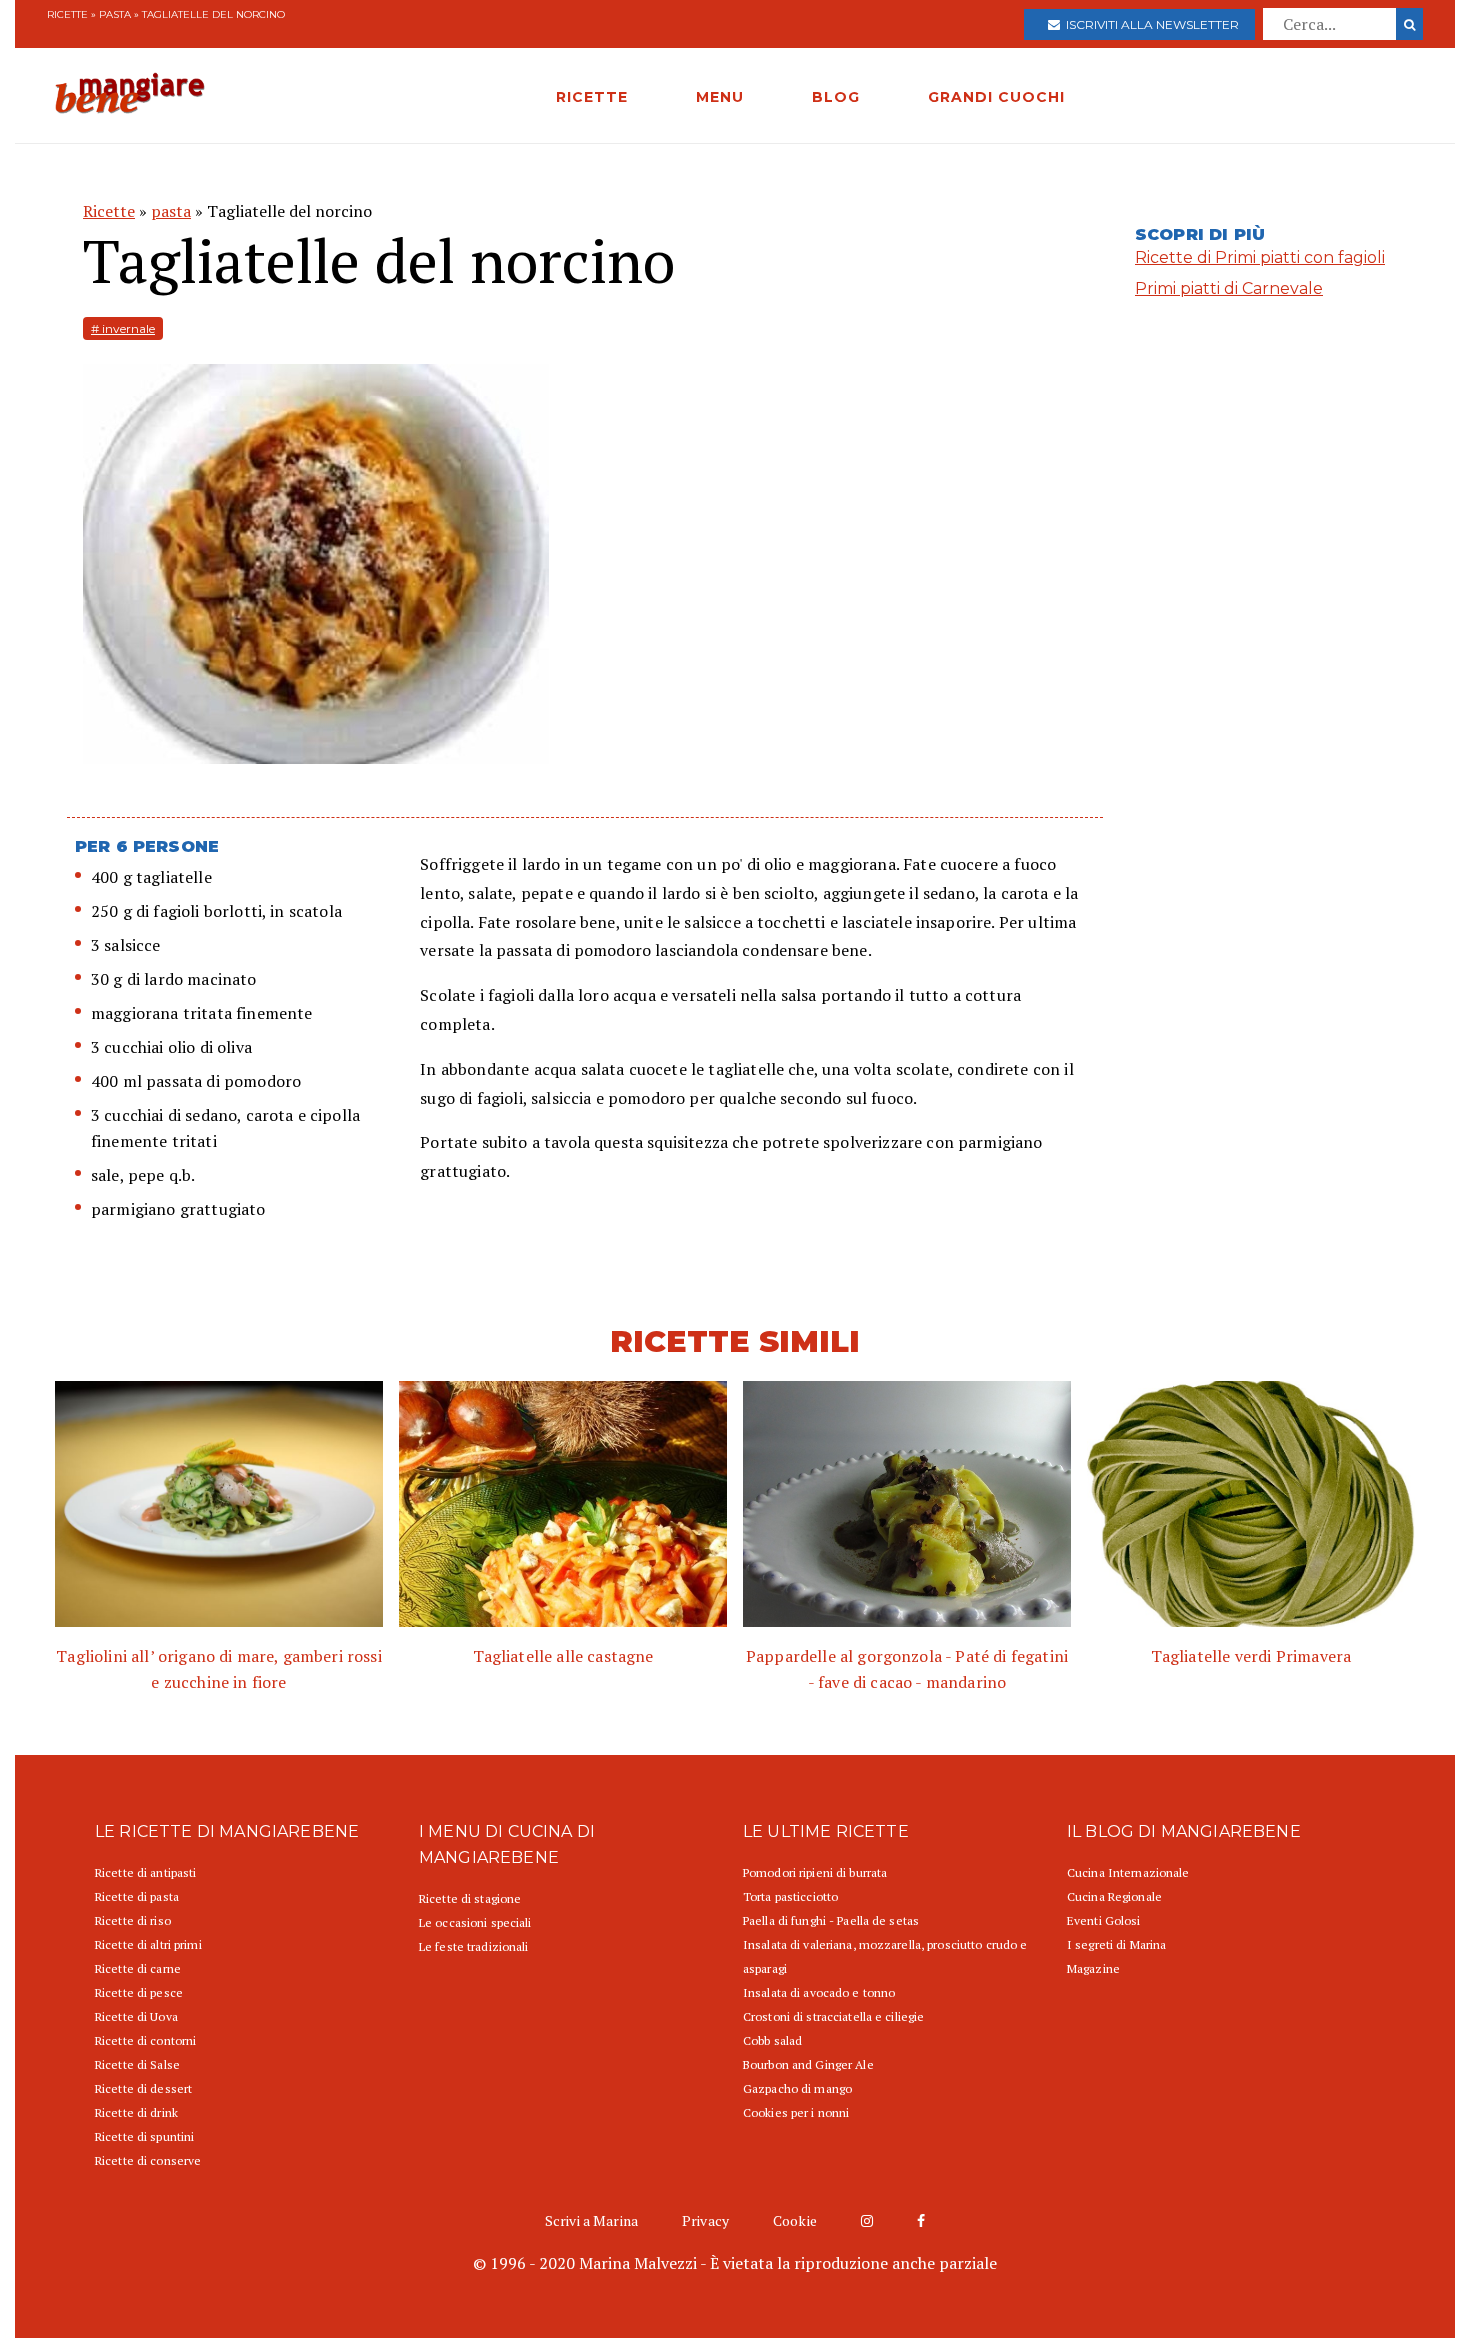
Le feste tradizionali (474, 1946)
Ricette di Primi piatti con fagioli (1260, 257)
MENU (720, 97)
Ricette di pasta (137, 1896)
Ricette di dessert (143, 2088)
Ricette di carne (138, 1968)
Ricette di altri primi (148, 1944)
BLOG (836, 97)
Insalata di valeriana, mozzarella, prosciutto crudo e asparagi (885, 1956)
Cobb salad (772, 2040)
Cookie (795, 2220)
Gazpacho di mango (797, 2088)
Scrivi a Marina (591, 2220)
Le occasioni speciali (475, 1922)
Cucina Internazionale (1128, 1872)
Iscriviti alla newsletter (1149, 24)
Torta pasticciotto (790, 1896)
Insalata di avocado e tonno (819, 1992)
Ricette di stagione (470, 1898)
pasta (115, 14)
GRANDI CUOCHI (996, 97)
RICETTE (592, 97)
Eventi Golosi (1104, 1920)
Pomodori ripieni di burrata (815, 1872)
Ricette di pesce (139, 1992)
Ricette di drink (136, 2112)
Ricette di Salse (137, 2064)
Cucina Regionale (1114, 1896)
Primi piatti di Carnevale (1229, 288)
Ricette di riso (133, 1920)
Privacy (705, 2220)
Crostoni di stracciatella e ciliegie (833, 2016)
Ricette (67, 14)
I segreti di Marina (1116, 1944)
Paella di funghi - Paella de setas (831, 1920)
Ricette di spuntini (144, 2136)
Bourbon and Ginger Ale (808, 2064)
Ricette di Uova (136, 2016)
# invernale (123, 328)
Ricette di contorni (145, 2040)
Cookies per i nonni (796, 2112)
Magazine (1093, 1968)
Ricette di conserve (148, 2160)
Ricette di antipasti (145, 1872)
